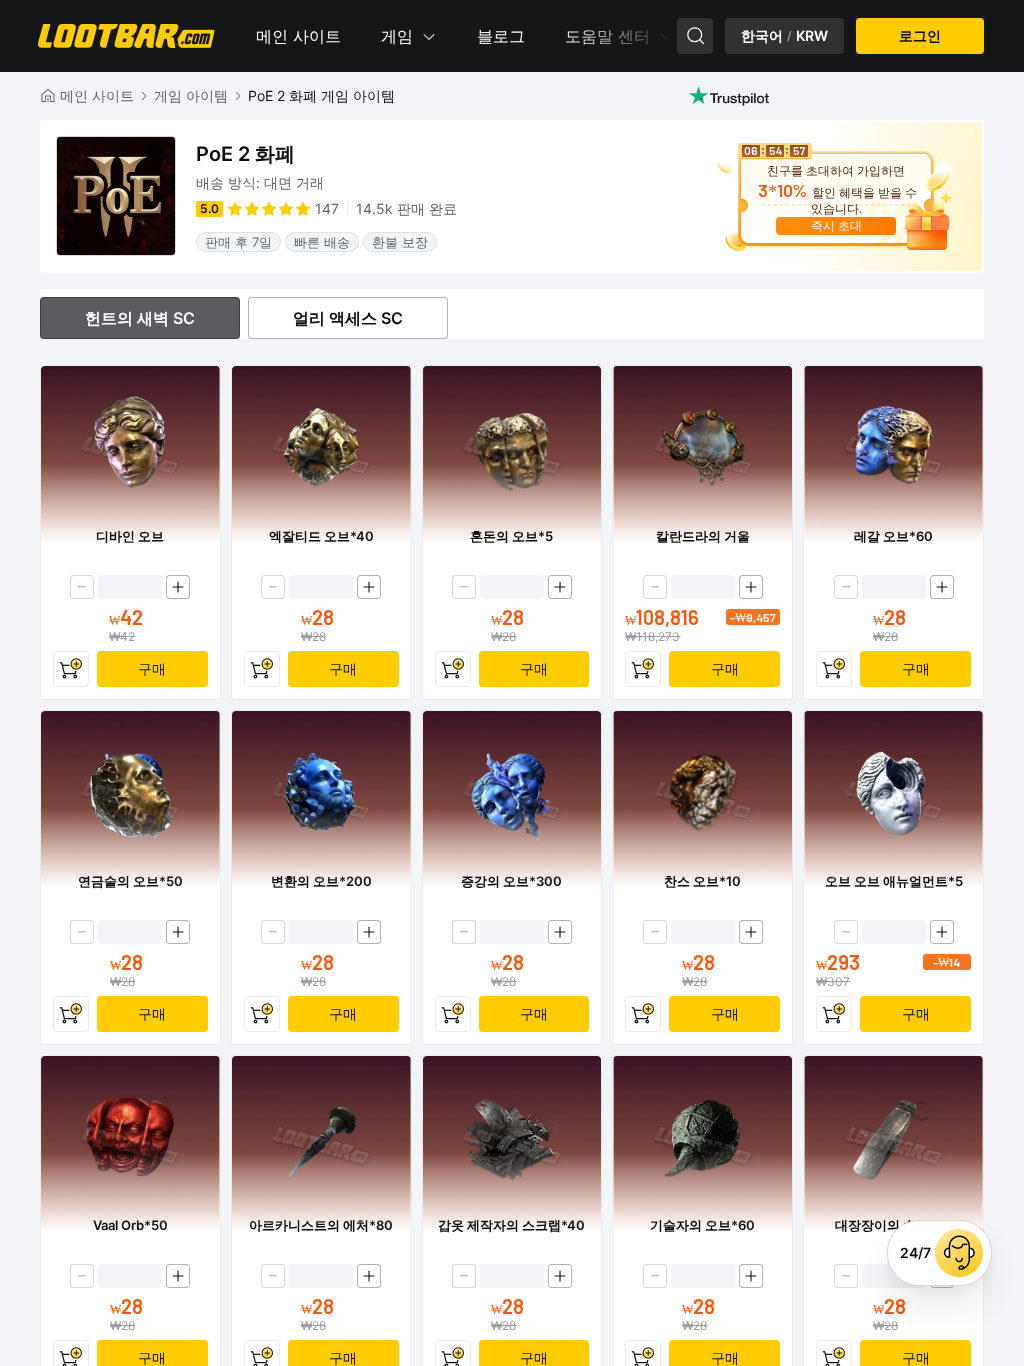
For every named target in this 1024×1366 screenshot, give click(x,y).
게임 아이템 (191, 95)
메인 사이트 (298, 36)
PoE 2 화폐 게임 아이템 (321, 95)
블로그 (501, 36)
